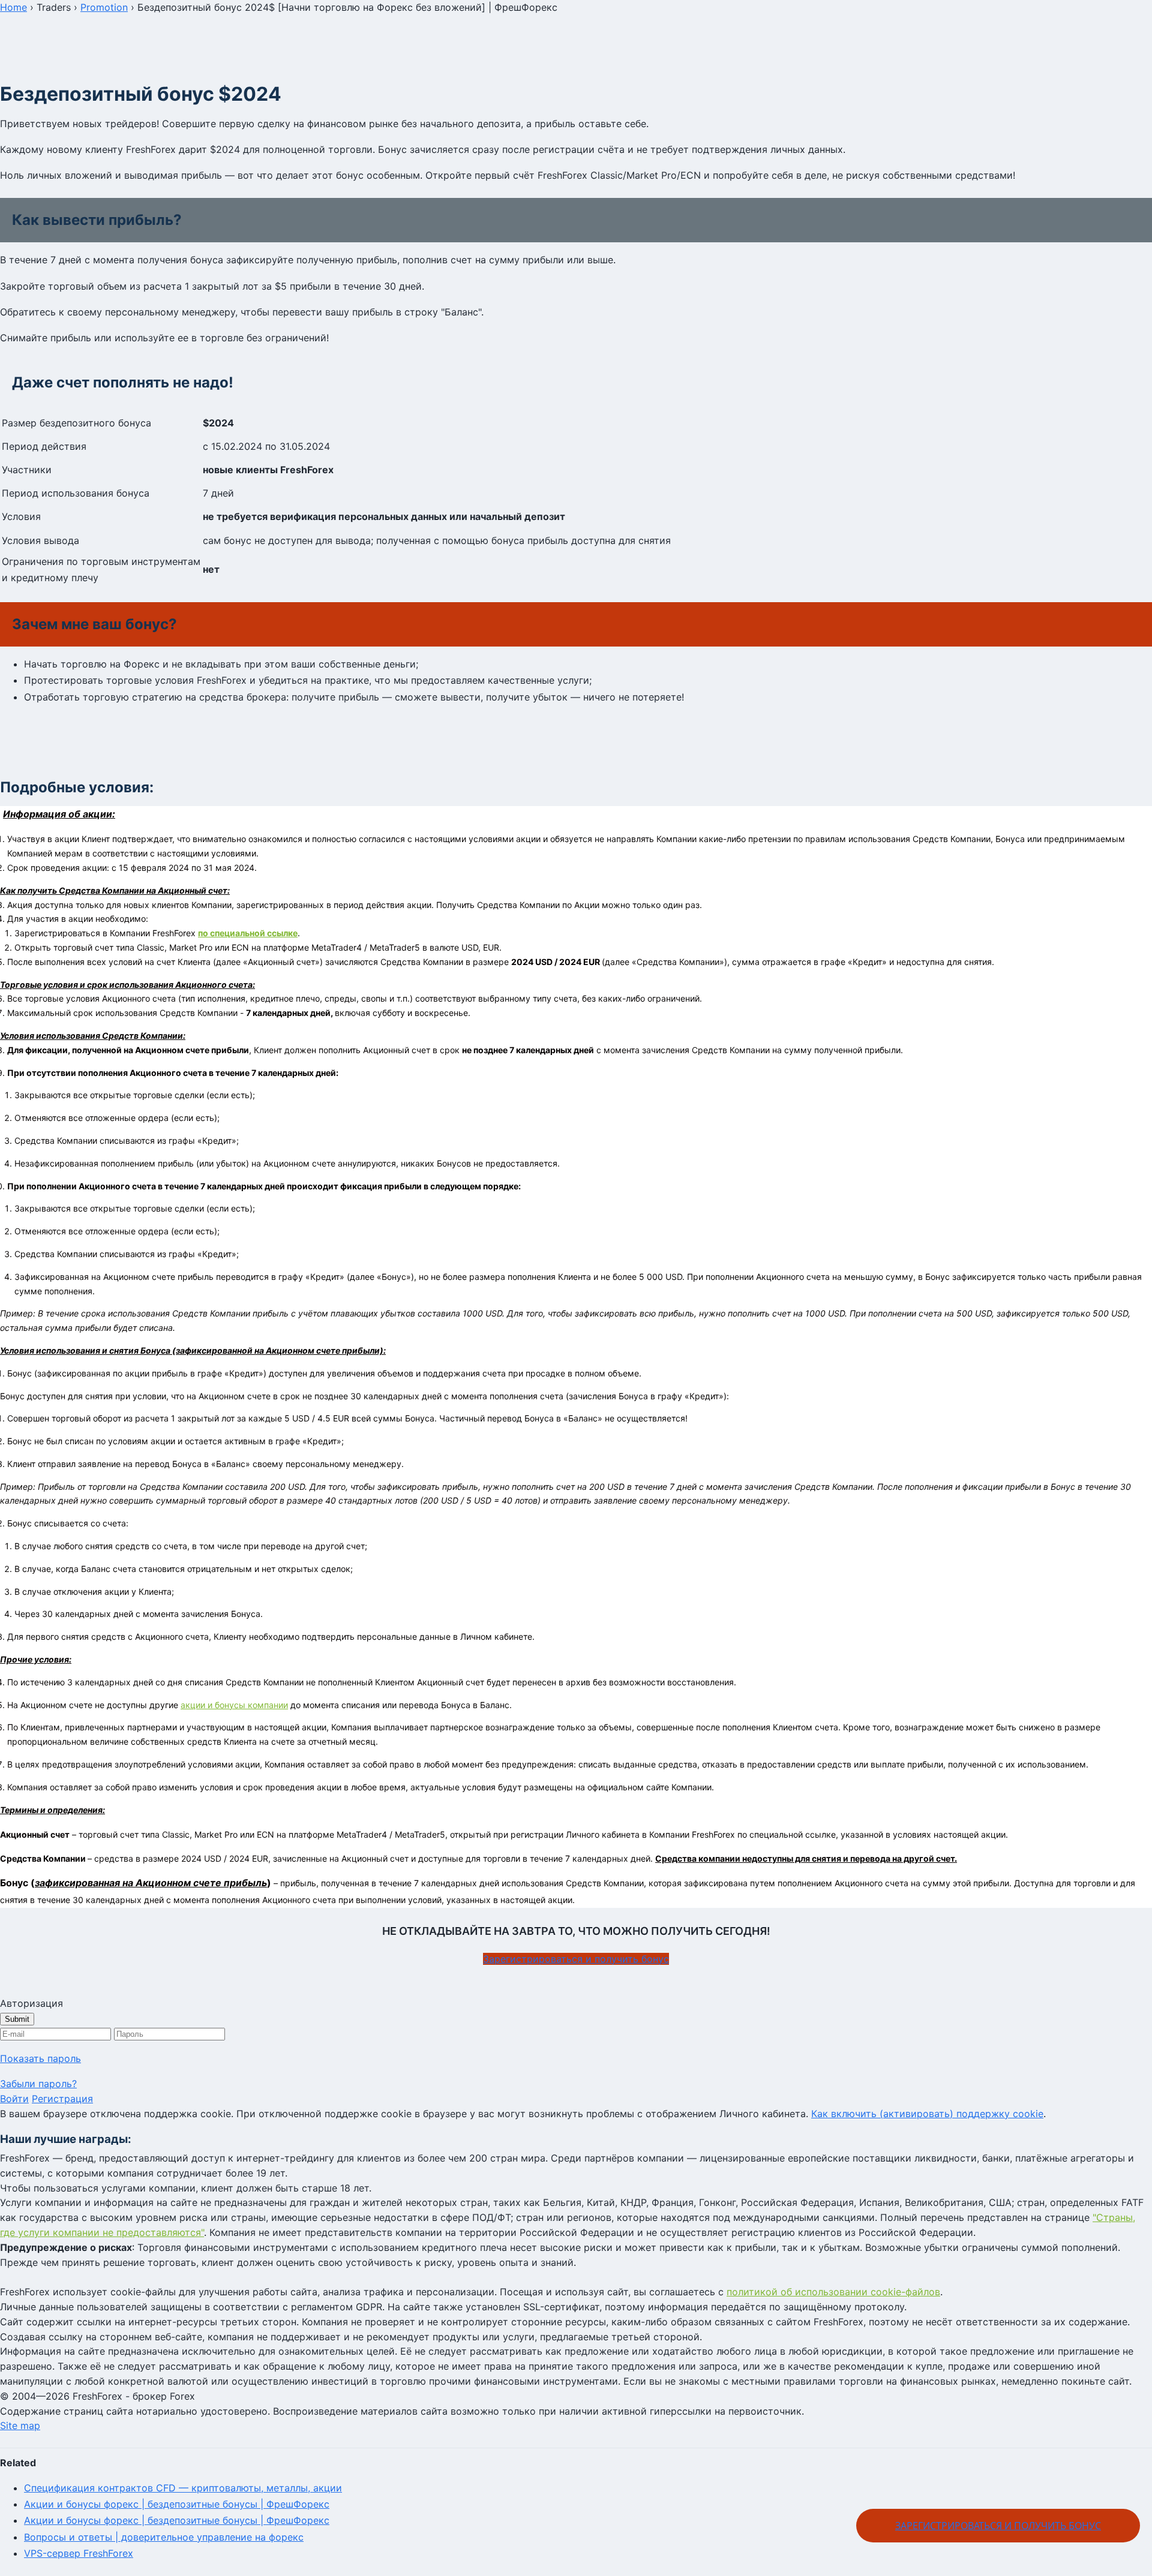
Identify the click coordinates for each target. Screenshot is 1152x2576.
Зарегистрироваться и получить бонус (998, 2526)
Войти (14, 2099)
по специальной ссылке (248, 933)
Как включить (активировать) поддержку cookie (927, 2114)
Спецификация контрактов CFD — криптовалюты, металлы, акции (183, 2488)
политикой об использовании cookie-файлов (833, 2292)
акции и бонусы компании (234, 1705)
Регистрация (62, 2099)
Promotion (104, 7)
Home (13, 7)
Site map (20, 2425)
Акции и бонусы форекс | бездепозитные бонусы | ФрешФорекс (177, 2504)
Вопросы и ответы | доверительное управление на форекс (164, 2537)
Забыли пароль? (38, 2084)
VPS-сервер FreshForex (79, 2553)
